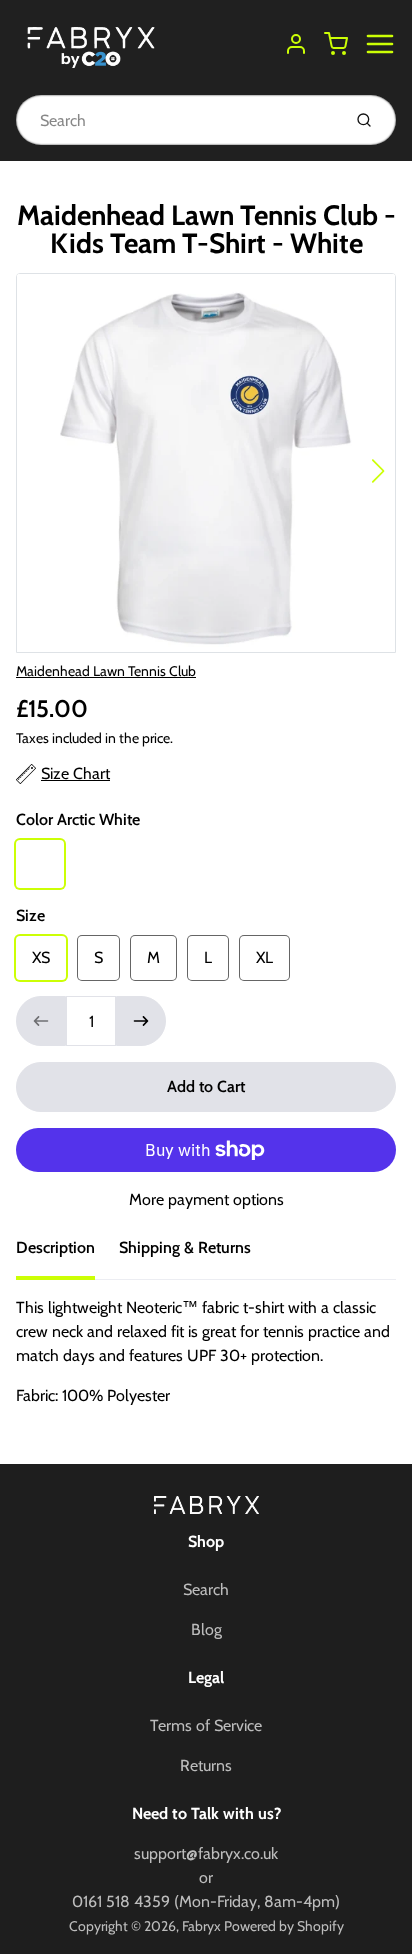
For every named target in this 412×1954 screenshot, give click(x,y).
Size (30, 915)
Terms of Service (206, 1725)
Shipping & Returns (185, 1247)
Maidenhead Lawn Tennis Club (106, 671)
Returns (206, 1765)
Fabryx (201, 1926)
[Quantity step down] (41, 1021)
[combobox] (176, 120)
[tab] (67, 1254)
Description (55, 1247)
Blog (206, 1629)
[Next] (378, 471)
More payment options (206, 1199)
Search (206, 1589)
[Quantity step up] (141, 1021)
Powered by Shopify (284, 1926)
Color (78, 819)
